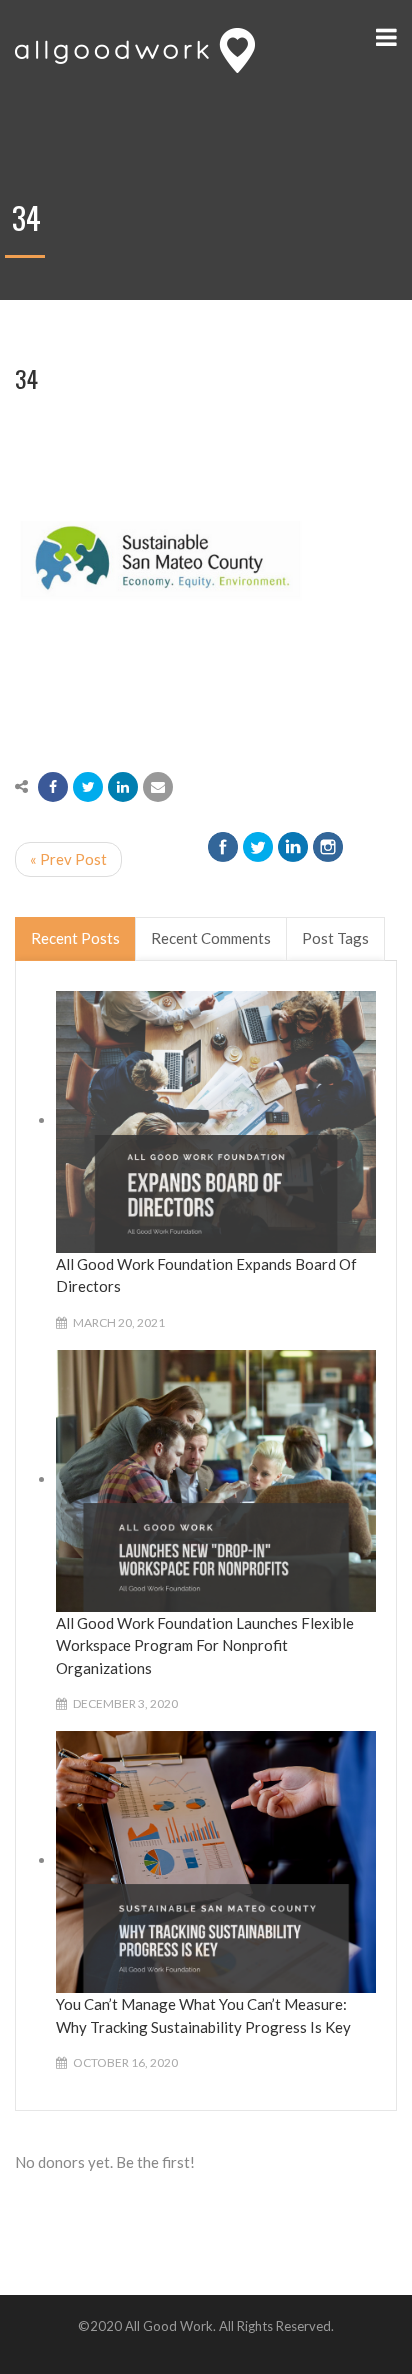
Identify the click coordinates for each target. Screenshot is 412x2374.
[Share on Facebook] (53, 787)
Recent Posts (75, 938)
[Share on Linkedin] (123, 787)
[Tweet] (88, 787)
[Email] (158, 787)
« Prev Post (68, 859)
